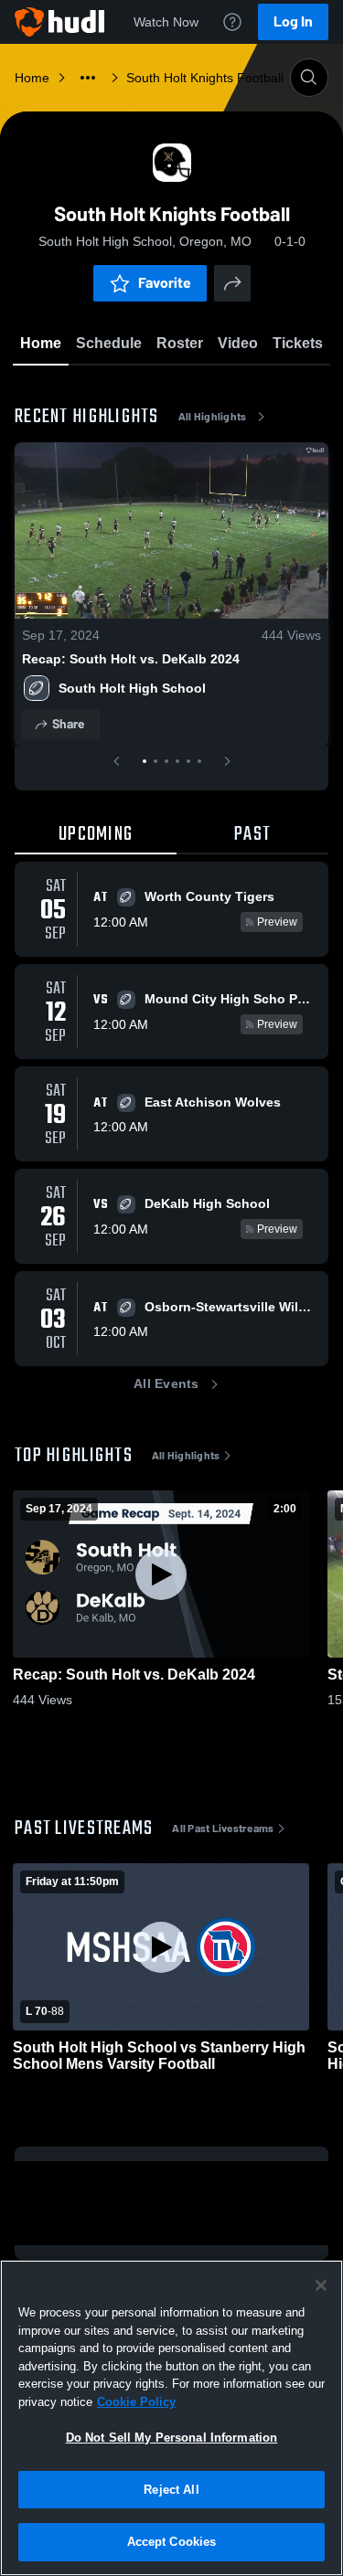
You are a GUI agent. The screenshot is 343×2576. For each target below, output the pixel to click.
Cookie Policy (136, 2402)
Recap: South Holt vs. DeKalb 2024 (131, 659)
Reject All (171, 2490)
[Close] (321, 2285)
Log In (293, 21)
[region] (171, 2418)
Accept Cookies (172, 2542)
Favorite (165, 283)
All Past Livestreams (223, 1829)
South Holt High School (132, 688)
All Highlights (213, 417)
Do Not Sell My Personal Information (172, 2438)
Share (68, 724)
